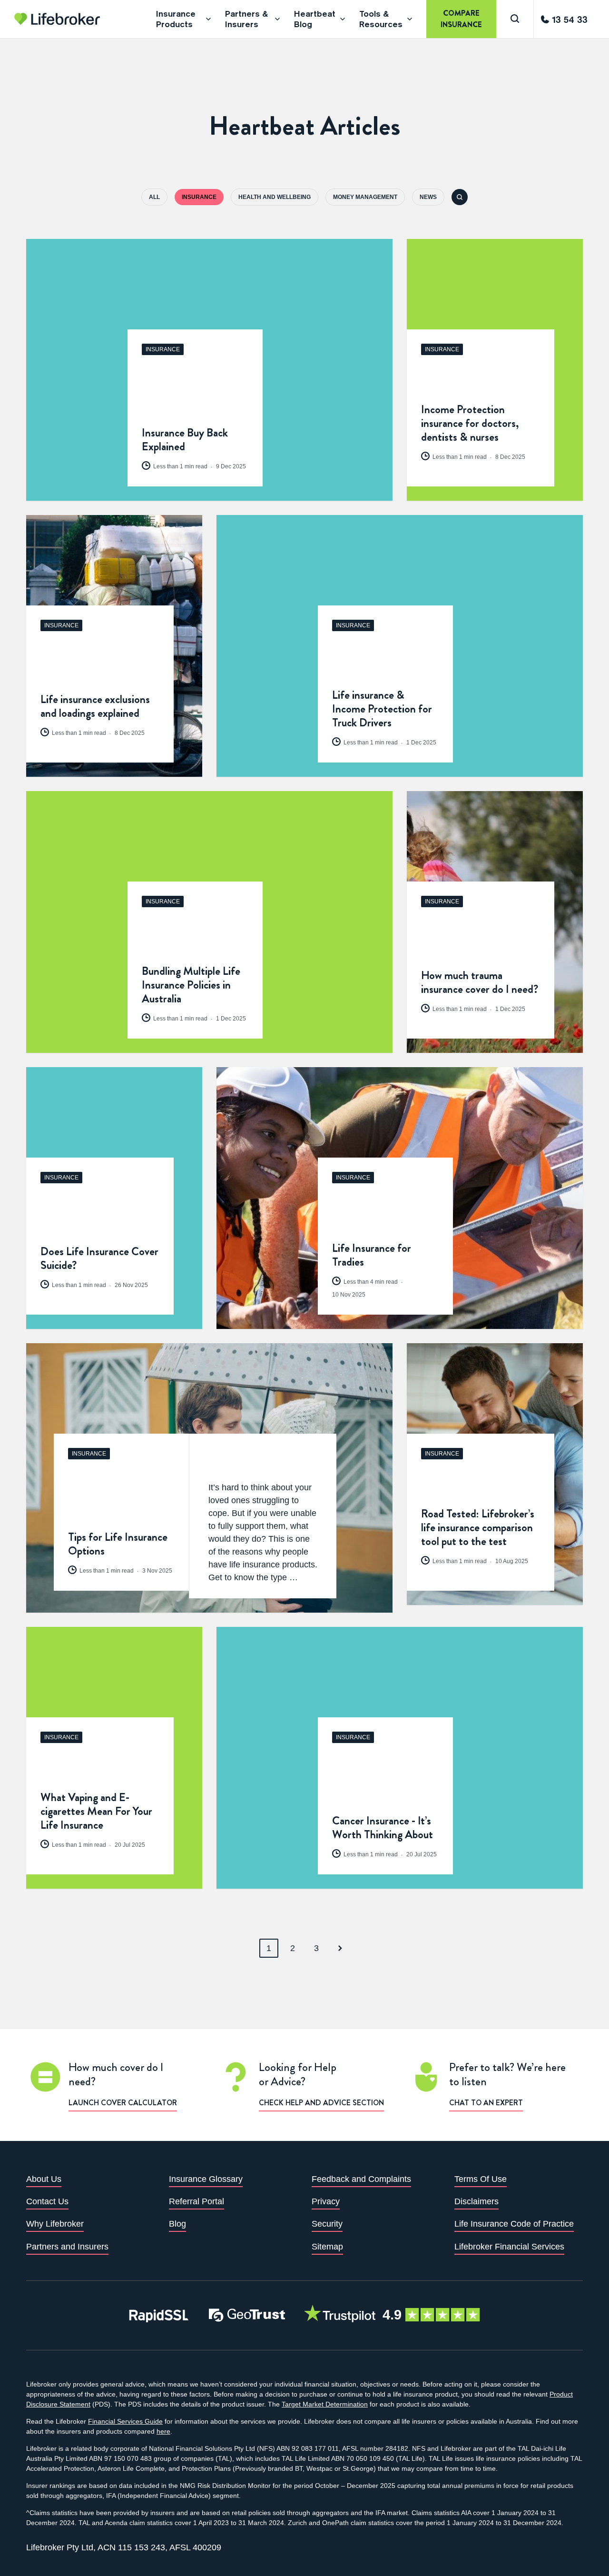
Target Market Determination (325, 2404)
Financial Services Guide (125, 2421)
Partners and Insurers (67, 2247)
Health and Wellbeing (275, 197)
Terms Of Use (481, 2179)
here (163, 2431)
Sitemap (327, 2247)
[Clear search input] (595, 22)
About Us (44, 2179)
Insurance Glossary (206, 2179)
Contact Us (47, 2201)
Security (327, 2224)
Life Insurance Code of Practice (514, 2224)
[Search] (515, 19)
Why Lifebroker (55, 2224)
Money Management (365, 197)
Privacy (326, 2201)
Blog (177, 2224)
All (154, 197)
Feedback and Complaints (361, 2179)
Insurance (199, 197)
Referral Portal (196, 2201)
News (428, 197)
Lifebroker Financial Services (509, 2247)
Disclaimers (476, 2201)
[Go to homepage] (57, 19)
